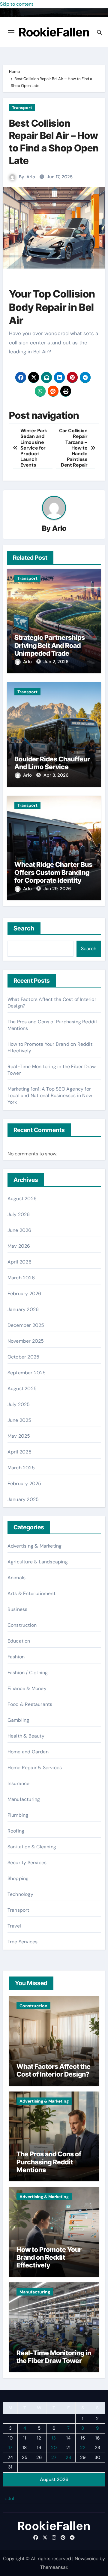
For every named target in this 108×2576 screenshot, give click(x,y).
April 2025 (19, 1452)
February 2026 (24, 1294)
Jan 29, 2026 (57, 889)
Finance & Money (27, 1688)
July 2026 (19, 1214)
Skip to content (17, 4)
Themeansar (54, 2567)
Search (24, 928)
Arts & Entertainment (31, 1593)
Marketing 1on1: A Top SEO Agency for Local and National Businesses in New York (50, 1095)
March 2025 (21, 1468)
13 (54, 2438)
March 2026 (21, 1278)
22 (83, 2448)
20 (54, 2448)
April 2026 (19, 1262)
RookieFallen (54, 32)
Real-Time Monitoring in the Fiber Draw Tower (54, 2357)
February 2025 (24, 1483)
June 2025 (19, 1420)
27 (54, 2457)
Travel (14, 1926)
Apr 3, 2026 (56, 775)
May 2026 (19, 1246)
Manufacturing (24, 1799)
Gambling (18, 1720)
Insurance (19, 1783)
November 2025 (26, 1341)
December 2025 (26, 1325)
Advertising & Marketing (35, 1546)
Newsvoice (87, 2559)
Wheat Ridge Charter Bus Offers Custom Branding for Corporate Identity (53, 872)
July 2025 (19, 1404)
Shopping (18, 1878)
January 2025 (23, 1499)
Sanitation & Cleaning (32, 1847)
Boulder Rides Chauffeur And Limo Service (52, 763)
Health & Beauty (26, 1736)
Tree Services (23, 1942)
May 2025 (19, 1436)
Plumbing (18, 1815)
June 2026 (19, 1230)
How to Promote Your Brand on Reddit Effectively (49, 2257)
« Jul (9, 2498)
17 (10, 2448)
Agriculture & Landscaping (38, 1562)
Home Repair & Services (35, 1768)
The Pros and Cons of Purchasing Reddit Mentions (49, 2162)
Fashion (16, 1657)
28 (68, 2457)
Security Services (27, 1863)
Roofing (16, 1831)
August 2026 (22, 1199)
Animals (16, 1578)
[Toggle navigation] (11, 32)
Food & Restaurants (30, 1704)
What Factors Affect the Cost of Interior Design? (54, 2070)
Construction (22, 1625)
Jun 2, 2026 (56, 662)
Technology (20, 1894)
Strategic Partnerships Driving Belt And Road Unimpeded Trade (50, 645)
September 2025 (27, 1373)
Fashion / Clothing (28, 1673)
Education (19, 1641)
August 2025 (22, 1389)
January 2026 (23, 1309)
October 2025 (23, 1357)
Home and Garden (28, 1752)
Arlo (31, 177)
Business (18, 1609)
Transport (22, 108)
